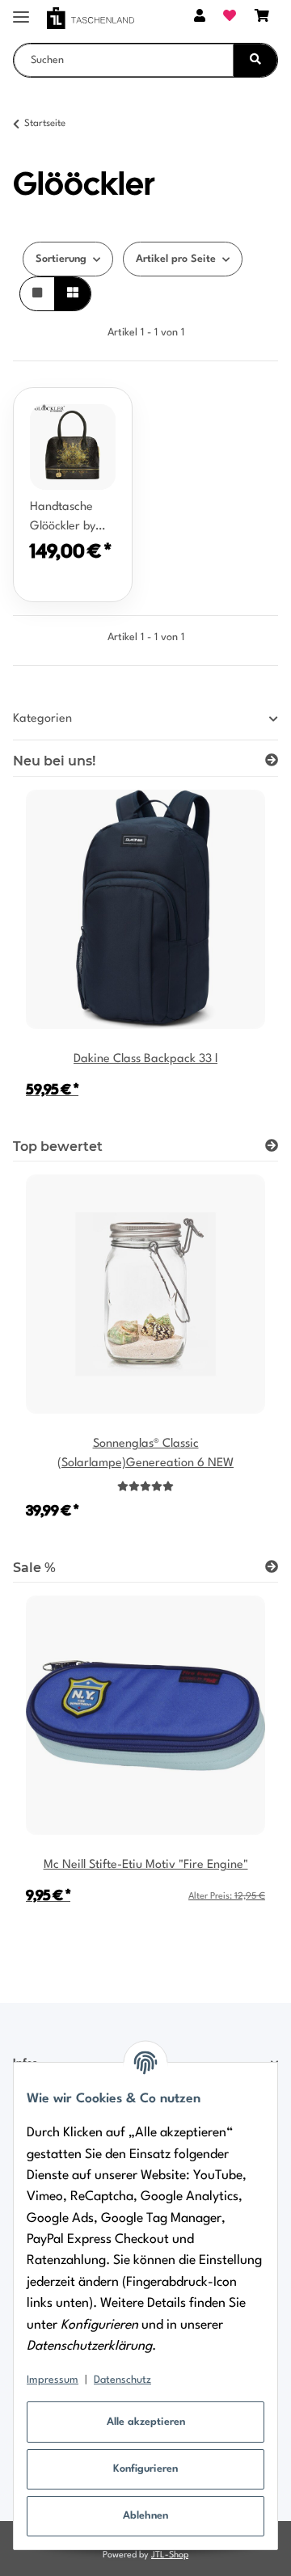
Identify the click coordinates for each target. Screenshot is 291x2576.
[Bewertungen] (145, 1487)
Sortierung (61, 259)
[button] (200, 18)
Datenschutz (122, 2380)
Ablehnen (145, 2516)
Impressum (53, 2380)
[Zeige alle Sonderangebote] (272, 1568)
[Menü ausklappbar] (21, 10)
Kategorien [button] (42, 719)
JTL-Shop (170, 2555)
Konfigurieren (145, 2469)
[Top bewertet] (272, 1147)
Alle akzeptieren (146, 2422)
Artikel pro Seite (176, 259)
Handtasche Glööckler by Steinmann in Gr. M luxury (65, 519)
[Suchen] (255, 60)
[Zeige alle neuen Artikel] (272, 761)
